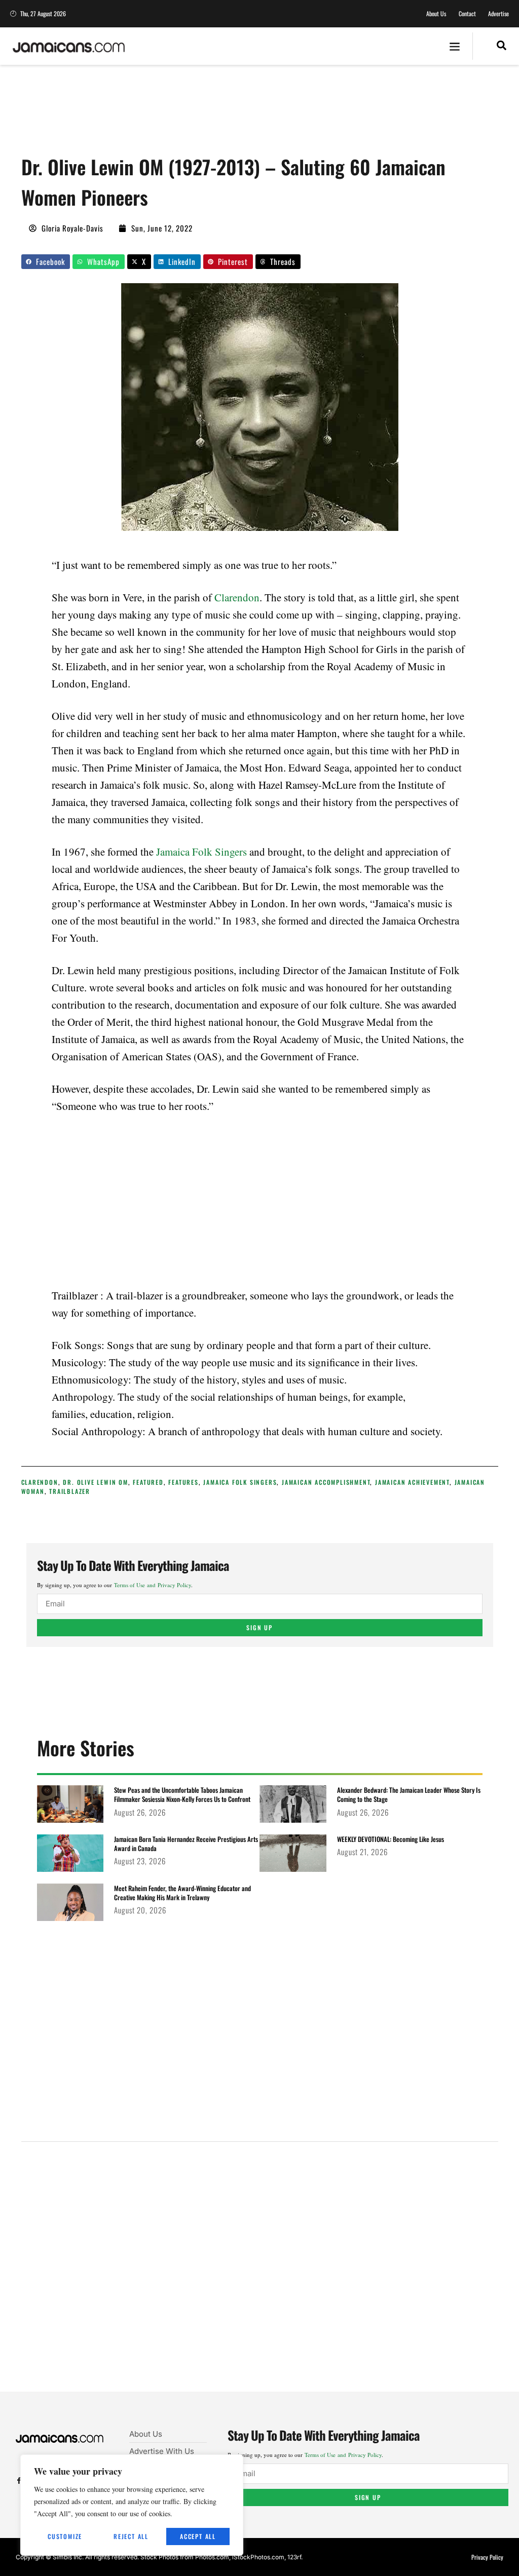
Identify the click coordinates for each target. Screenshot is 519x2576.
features (183, 1482)
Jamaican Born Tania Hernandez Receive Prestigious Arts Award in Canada (186, 1843)
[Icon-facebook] (19, 2481)
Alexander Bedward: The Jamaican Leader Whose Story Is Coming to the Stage (409, 1794)
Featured (148, 1482)
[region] (132, 2505)
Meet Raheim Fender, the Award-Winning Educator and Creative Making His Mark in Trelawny (182, 1893)
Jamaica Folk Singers (201, 852)
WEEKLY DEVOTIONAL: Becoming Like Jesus (391, 1839)
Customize (65, 2536)
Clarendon (237, 597)
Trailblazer (70, 1491)
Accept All (198, 2536)
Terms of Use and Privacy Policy (153, 1585)
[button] (455, 46)
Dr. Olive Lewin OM (95, 1482)
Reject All (131, 2536)
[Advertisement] (206, 114)
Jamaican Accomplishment (326, 1482)
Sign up (259, 1627)
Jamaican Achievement (412, 1482)
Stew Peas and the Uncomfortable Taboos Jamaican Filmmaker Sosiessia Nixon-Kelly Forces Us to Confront (182, 1794)
